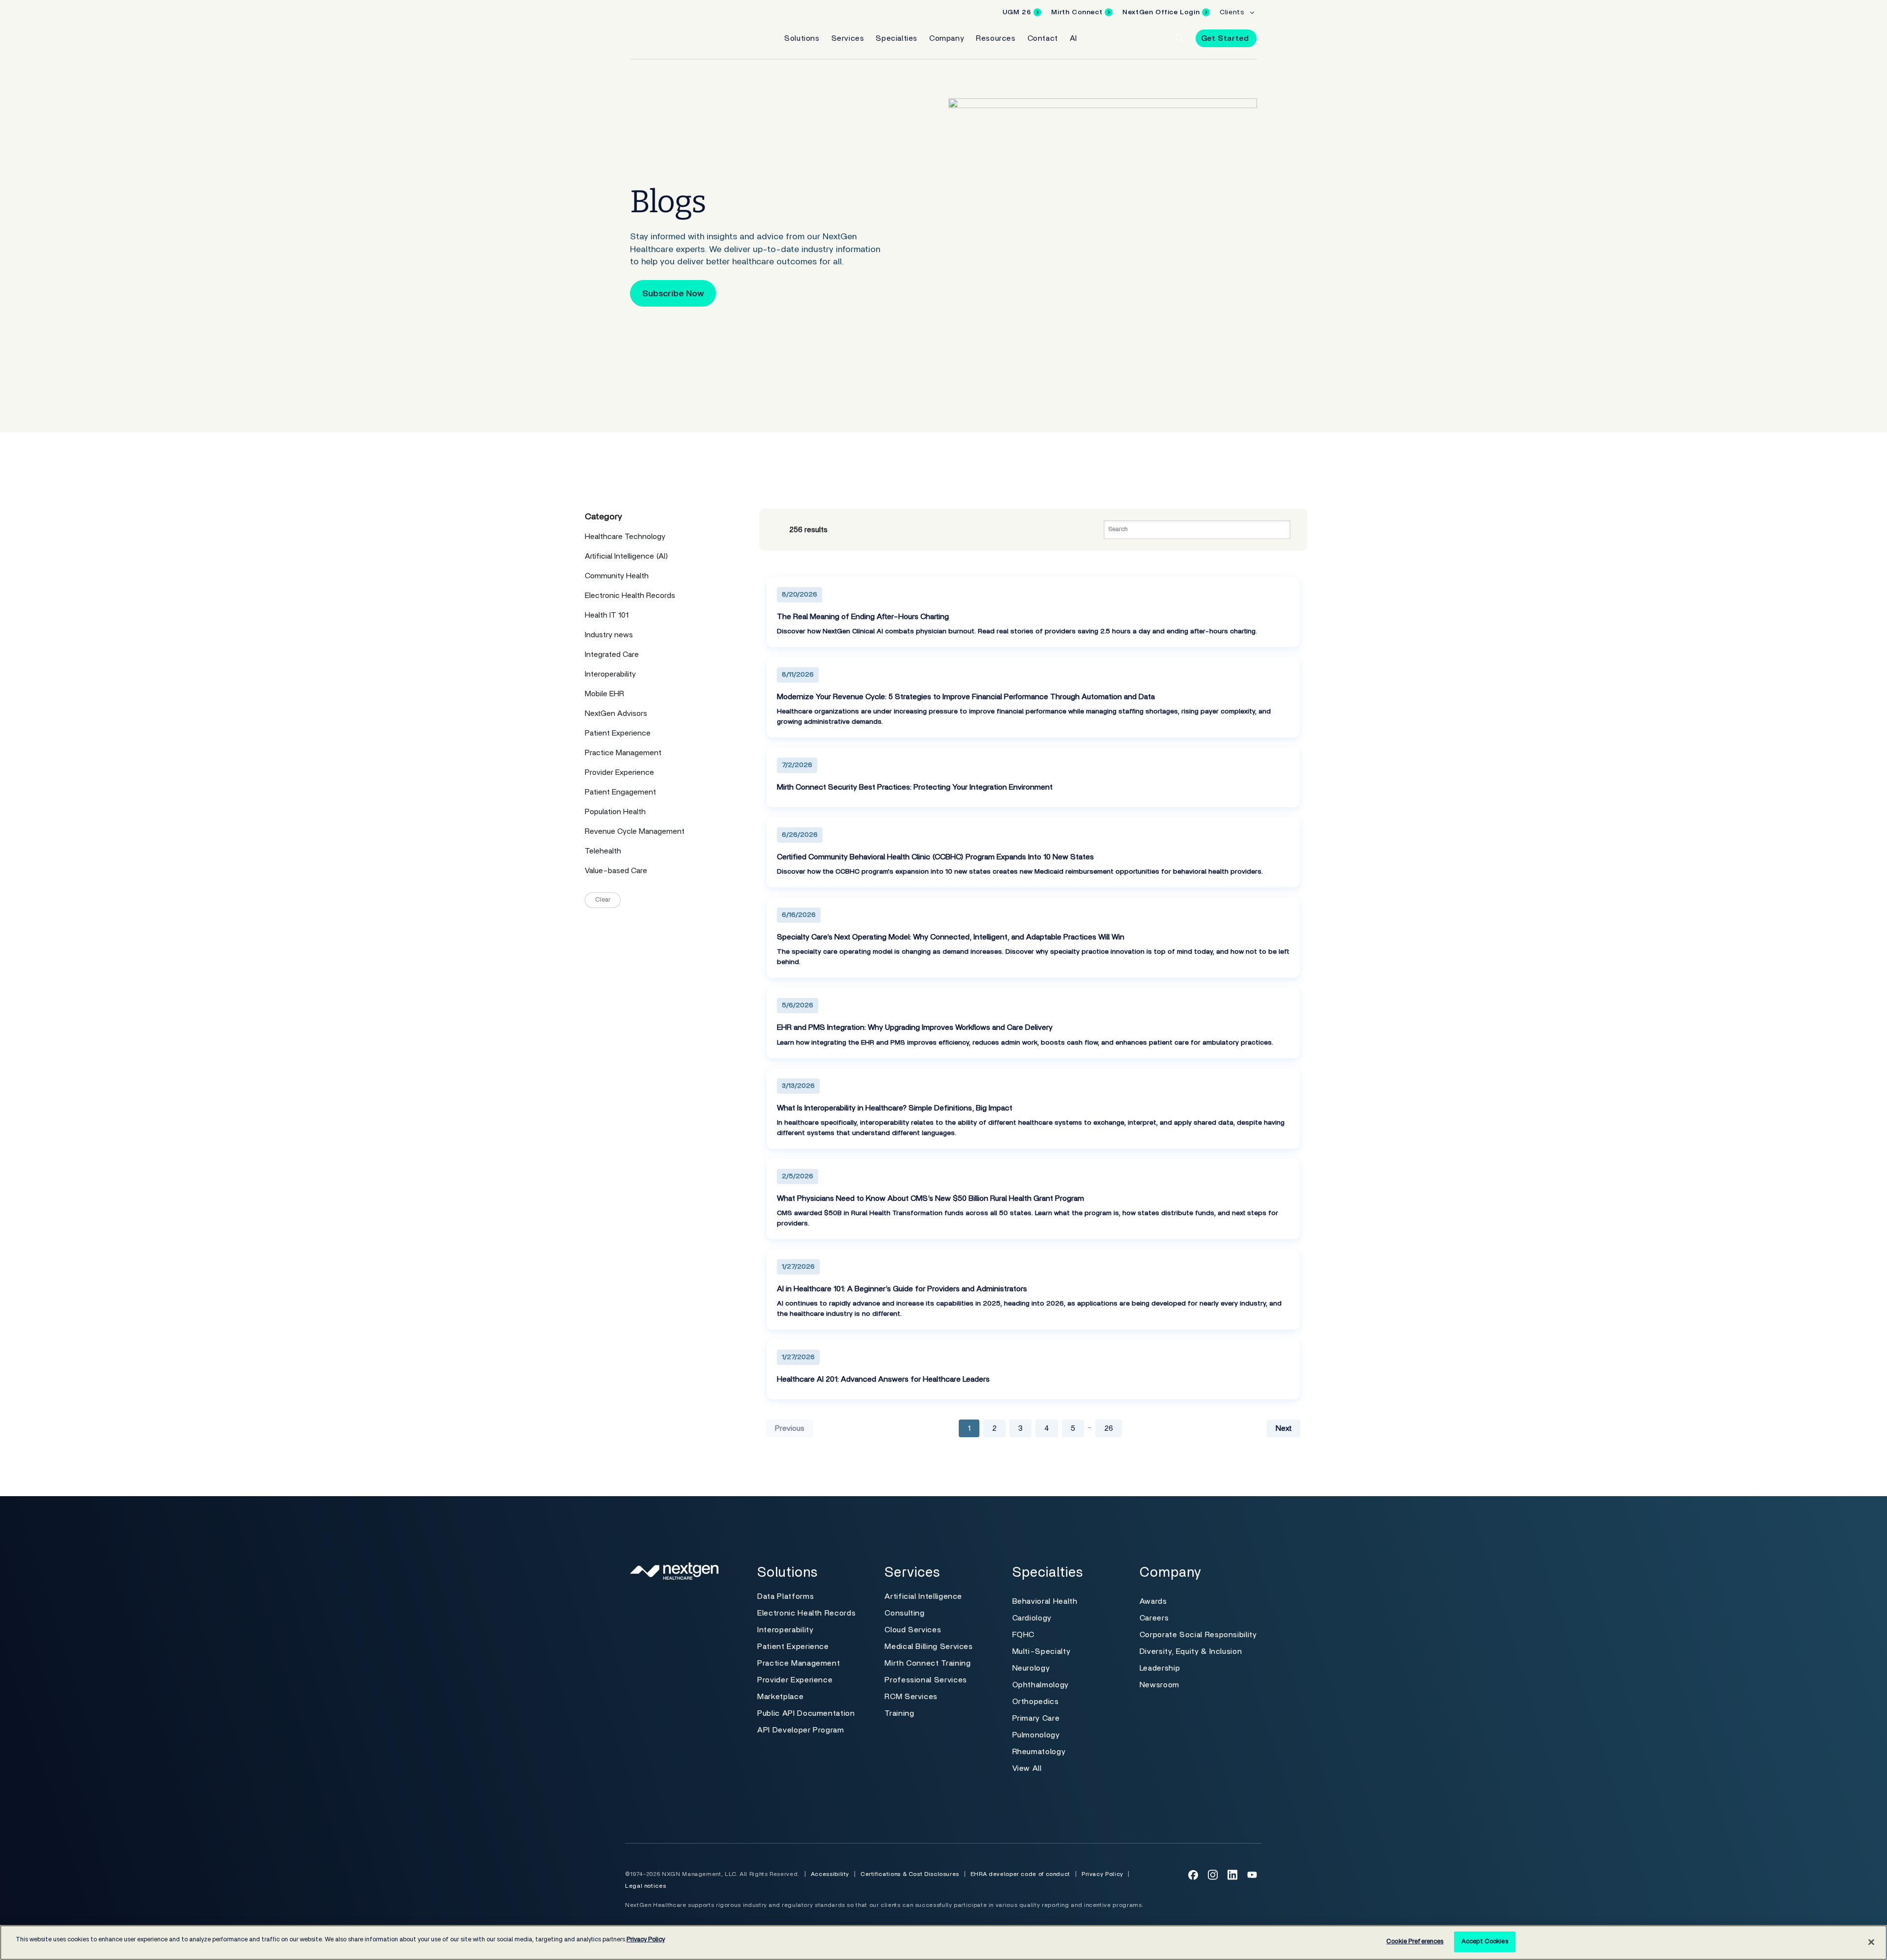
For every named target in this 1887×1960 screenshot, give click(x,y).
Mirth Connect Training (928, 1663)
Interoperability (785, 1630)
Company (947, 38)
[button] (1179, 38)
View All (1027, 1768)
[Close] (1871, 1942)
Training (899, 1713)
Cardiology (1032, 1618)
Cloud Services (913, 1630)
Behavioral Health (1045, 1601)
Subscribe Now (673, 294)
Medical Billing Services (929, 1647)
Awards (1153, 1601)
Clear (603, 900)
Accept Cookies (1485, 1942)
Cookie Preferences (1415, 1942)
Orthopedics (1036, 1702)
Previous (790, 1428)
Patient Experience (793, 1647)
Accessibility (830, 1874)
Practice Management (799, 1663)
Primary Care (1036, 1718)
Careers (1154, 1618)
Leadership (1160, 1668)
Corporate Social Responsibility (1198, 1635)
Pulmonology (1036, 1735)
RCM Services (911, 1697)
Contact (1043, 38)
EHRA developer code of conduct (1020, 1874)
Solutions (802, 38)
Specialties (897, 38)
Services (848, 38)
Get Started (1225, 38)
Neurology (1031, 1668)
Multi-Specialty (1042, 1651)
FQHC (1024, 1635)
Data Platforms (786, 1596)
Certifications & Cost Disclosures (910, 1874)
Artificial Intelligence (923, 1596)
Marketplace (780, 1697)
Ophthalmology (1041, 1685)
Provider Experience (795, 1680)
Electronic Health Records (806, 1613)
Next (1284, 1428)
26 (1109, 1428)
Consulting (904, 1613)
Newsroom (1159, 1685)
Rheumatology (1039, 1752)
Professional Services (926, 1680)
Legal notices (645, 1886)
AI (1073, 38)
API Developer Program (801, 1730)
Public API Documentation (806, 1713)
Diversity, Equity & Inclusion (1191, 1651)
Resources (996, 38)
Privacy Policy (1102, 1874)
